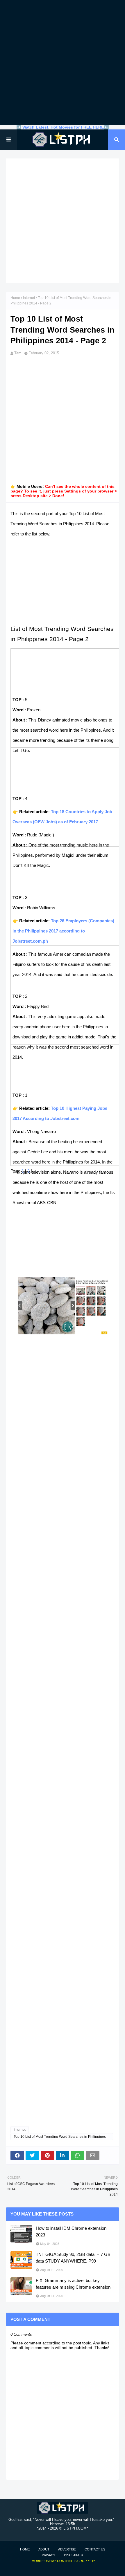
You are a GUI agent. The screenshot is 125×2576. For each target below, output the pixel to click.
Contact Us (95, 2549)
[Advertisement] (63, 62)
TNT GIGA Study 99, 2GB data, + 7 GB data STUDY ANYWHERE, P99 (73, 2258)
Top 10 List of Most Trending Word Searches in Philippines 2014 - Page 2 (60, 2137)
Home (15, 298)
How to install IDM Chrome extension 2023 (71, 2232)
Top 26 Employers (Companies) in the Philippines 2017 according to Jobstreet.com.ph (63, 931)
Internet (29, 298)
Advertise (67, 2549)
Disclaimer (74, 2555)
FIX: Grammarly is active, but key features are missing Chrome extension (73, 2284)
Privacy (49, 2555)
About (44, 2549)
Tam (18, 353)
